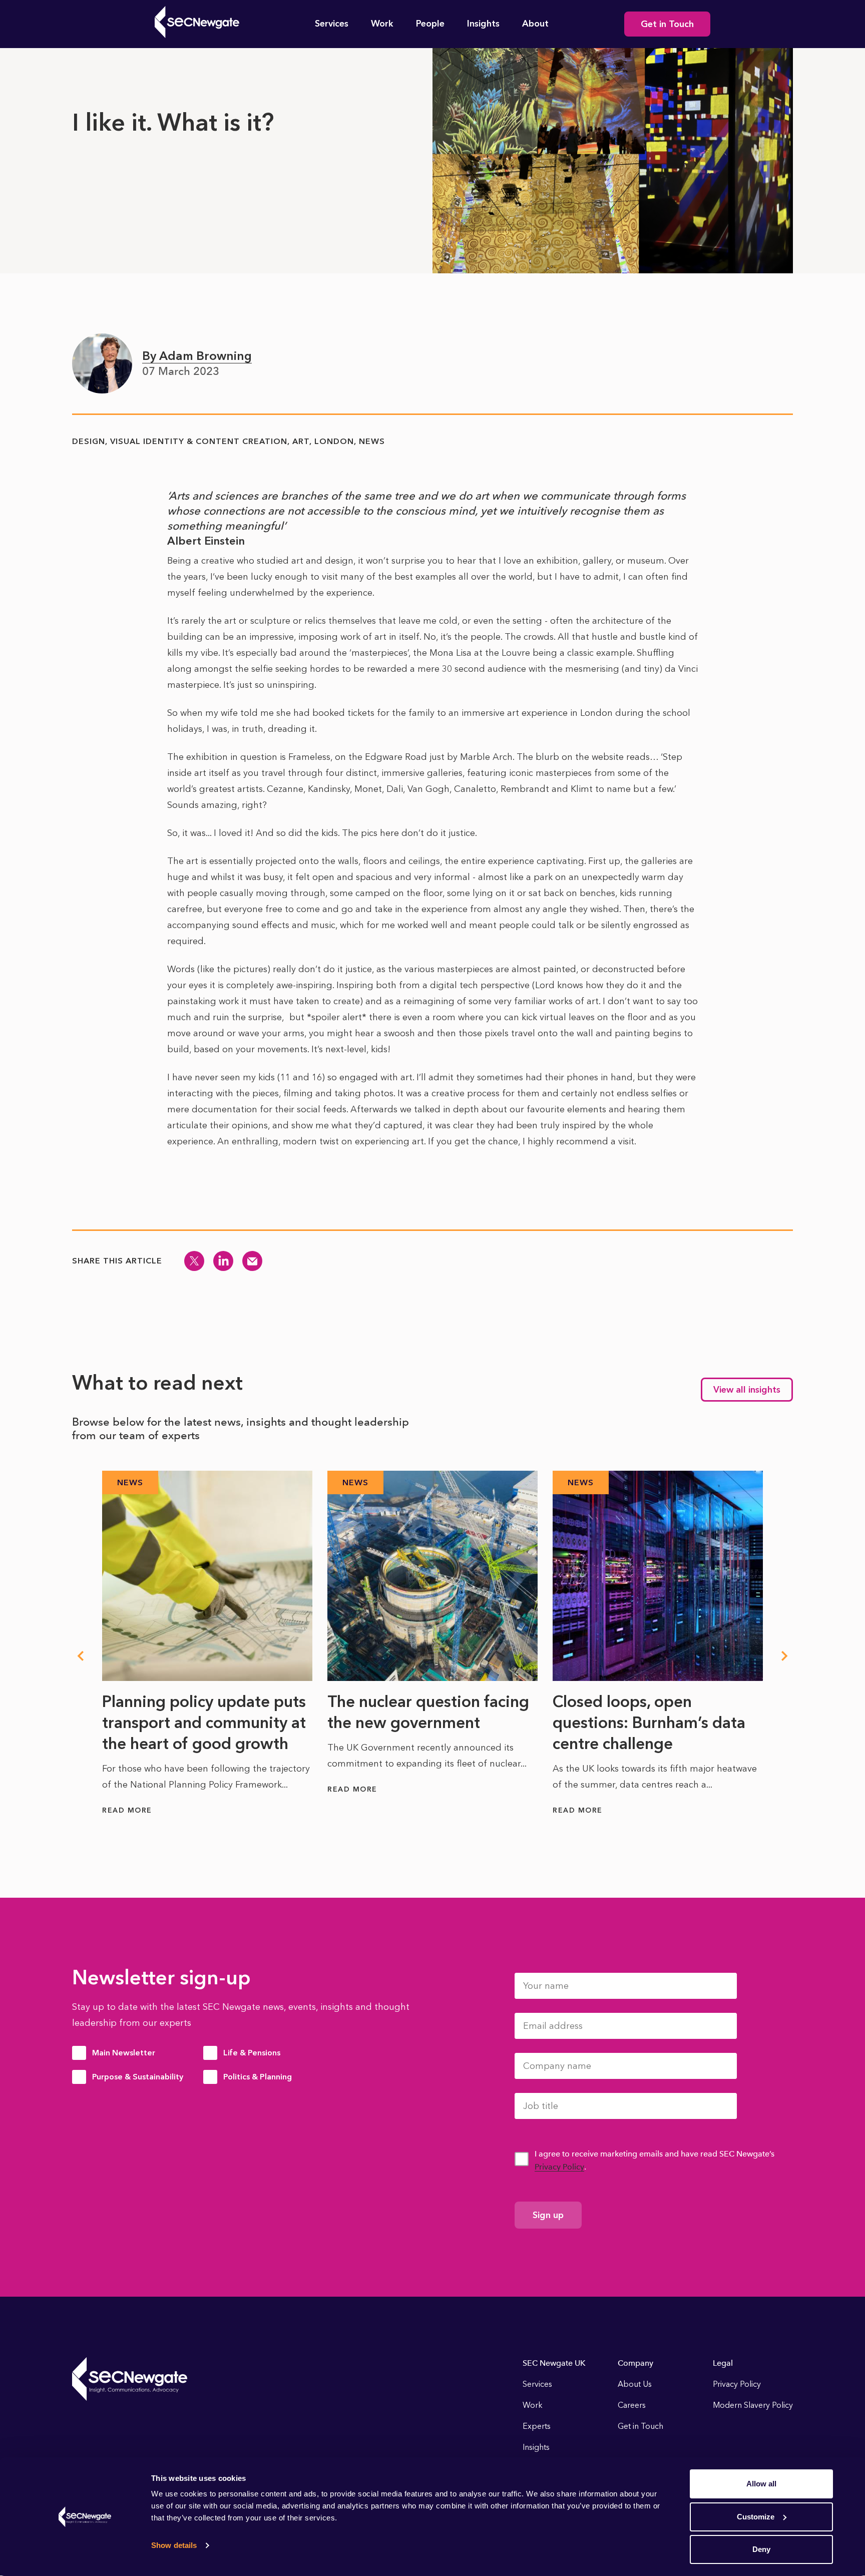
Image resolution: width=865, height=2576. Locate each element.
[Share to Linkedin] (223, 1261)
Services (332, 24)
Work (382, 24)
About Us (635, 2384)
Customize (756, 2517)
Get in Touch (667, 24)
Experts (537, 2426)
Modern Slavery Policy (753, 2405)
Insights (483, 24)
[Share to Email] (252, 1261)
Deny (761, 2549)
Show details (174, 2545)
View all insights (747, 1390)
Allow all (761, 2484)
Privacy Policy (559, 2167)
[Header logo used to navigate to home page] (197, 22)
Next (785, 1656)
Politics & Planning (258, 2077)
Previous (80, 1656)
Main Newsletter (124, 2053)
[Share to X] (194, 1261)
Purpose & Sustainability (138, 2077)
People (430, 24)
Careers (632, 2405)
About (535, 24)
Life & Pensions (252, 2053)
